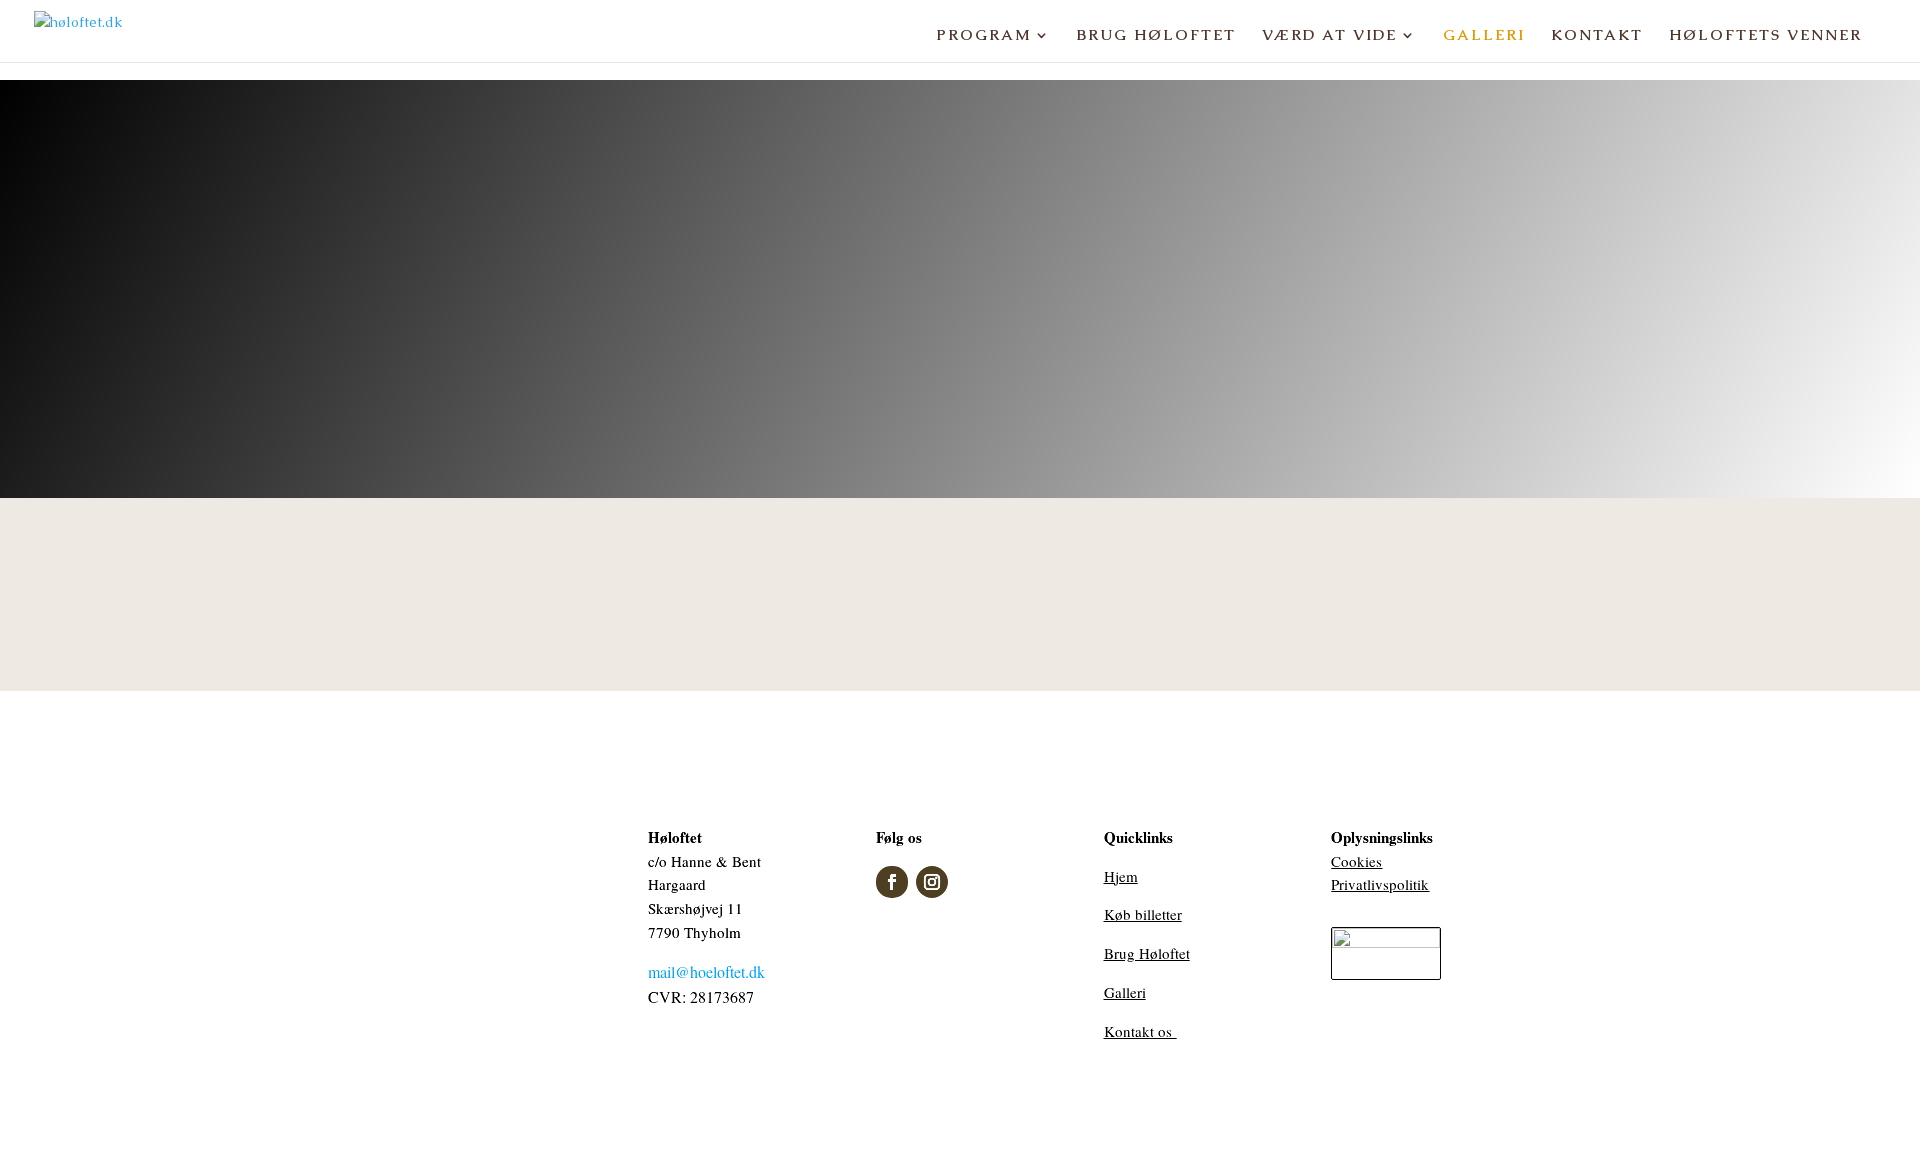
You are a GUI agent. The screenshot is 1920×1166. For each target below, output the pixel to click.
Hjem (1121, 876)
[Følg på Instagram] (932, 882)
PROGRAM (983, 36)
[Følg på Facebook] (892, 882)
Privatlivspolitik (1380, 884)
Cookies (1356, 861)
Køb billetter (1143, 914)
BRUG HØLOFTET (1156, 36)
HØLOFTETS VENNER (1765, 36)
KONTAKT (1597, 36)
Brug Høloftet (1147, 953)
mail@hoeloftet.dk (706, 971)
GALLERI (1484, 36)
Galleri (1125, 992)
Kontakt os (1140, 1031)
